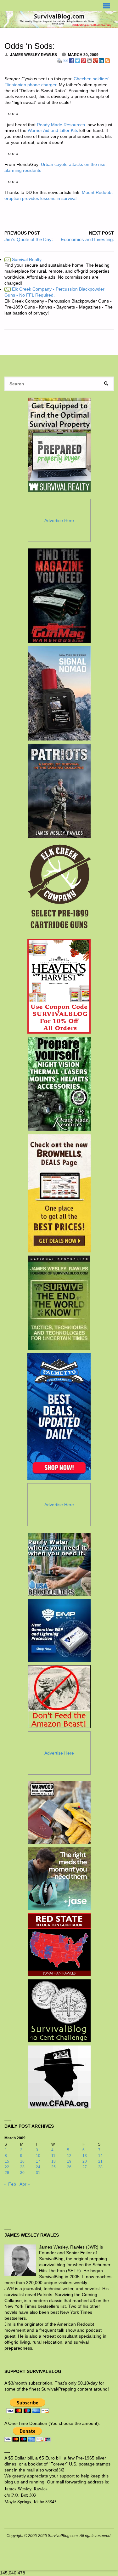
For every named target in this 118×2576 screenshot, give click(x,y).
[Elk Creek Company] (59, 888)
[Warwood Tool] (59, 1813)
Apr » (25, 2184)
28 (100, 2167)
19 (69, 2161)
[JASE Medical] (59, 1879)
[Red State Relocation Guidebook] (59, 1945)
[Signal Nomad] (59, 693)
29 (7, 2173)
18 (53, 2161)
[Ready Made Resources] (59, 1084)
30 (22, 2173)
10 (38, 2156)
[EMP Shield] (59, 1631)
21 (100, 2161)
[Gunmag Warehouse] (59, 596)
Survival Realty (23, 260)
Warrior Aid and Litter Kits (53, 131)
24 (38, 2167)
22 (7, 2167)
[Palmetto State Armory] (59, 1416)
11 (53, 2156)
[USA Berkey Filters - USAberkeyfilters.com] (59, 1564)
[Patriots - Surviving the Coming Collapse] (59, 791)
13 (85, 2156)
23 (22, 2167)
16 (22, 2161)
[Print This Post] (59, 60)
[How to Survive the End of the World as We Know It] (59, 1303)
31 (38, 2173)
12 (69, 2156)
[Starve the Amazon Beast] (59, 1697)
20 (85, 2161)
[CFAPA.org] (59, 2077)
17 (38, 2161)
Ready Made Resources (61, 125)
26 (69, 2167)
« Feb (10, 2184)
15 (7, 2161)
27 (85, 2167)
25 (53, 2167)
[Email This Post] (65, 60)
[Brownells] (59, 1193)
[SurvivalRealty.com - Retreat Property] (59, 445)
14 (100, 2156)
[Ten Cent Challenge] (59, 2011)
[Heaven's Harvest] (59, 986)
